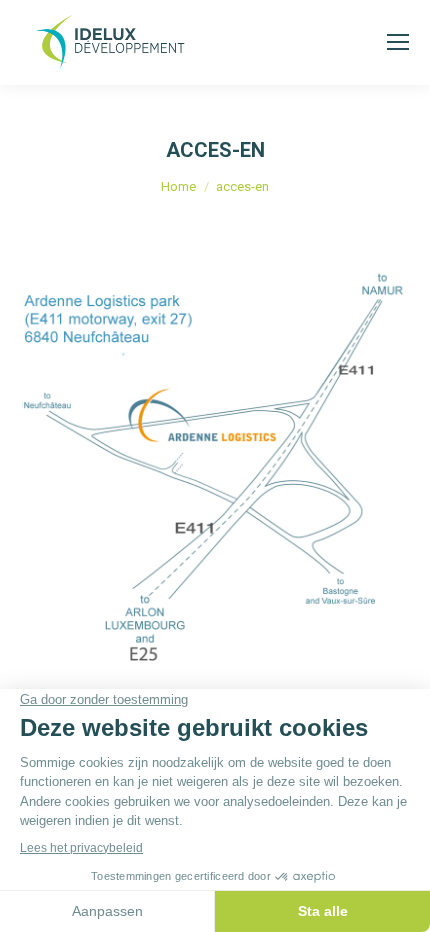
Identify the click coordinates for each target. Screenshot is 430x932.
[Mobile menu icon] (398, 42)
